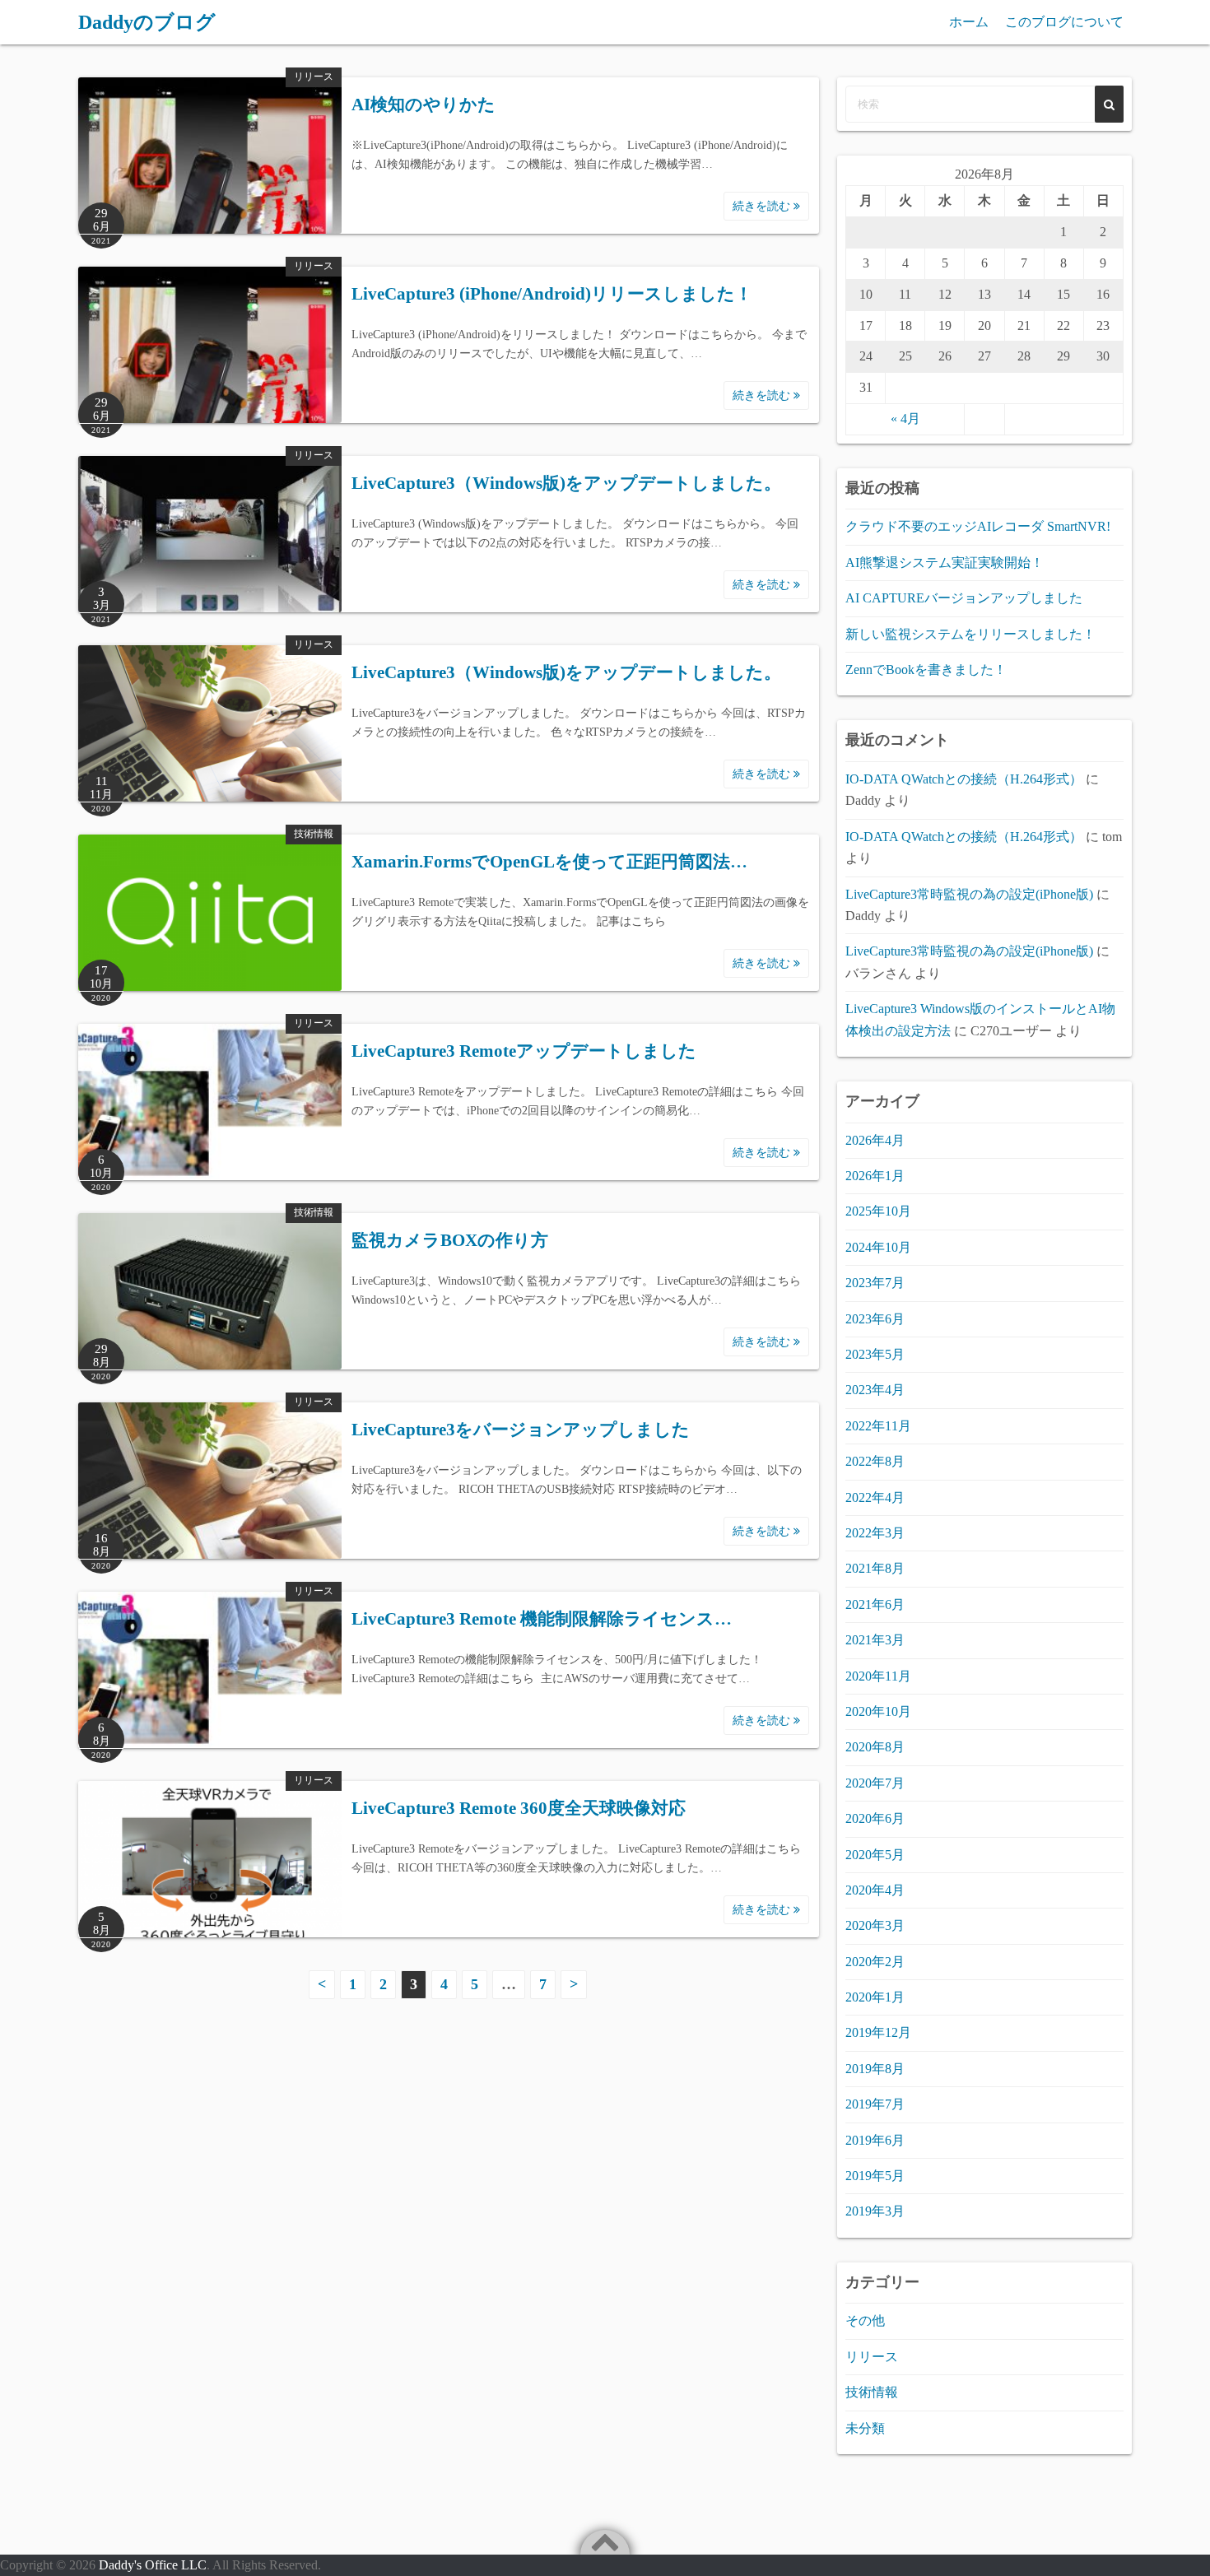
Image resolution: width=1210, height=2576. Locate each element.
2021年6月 (875, 1604)
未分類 (865, 2428)
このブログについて (1064, 22)
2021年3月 (875, 1640)
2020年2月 (875, 1962)
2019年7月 (875, 2104)
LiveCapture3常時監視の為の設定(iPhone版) (969, 894)
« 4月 (905, 418)
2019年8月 (875, 2069)
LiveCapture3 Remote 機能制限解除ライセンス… (542, 1619)
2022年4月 (875, 1497)
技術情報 (314, 834)
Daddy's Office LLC (153, 2565)
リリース (314, 77)
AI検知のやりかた (423, 105)
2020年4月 (875, 1890)
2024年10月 (878, 1247)
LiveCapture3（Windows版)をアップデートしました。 (566, 483)
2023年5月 (875, 1354)
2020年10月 (878, 1711)
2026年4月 (875, 1140)
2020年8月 (875, 1747)
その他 (865, 2320)
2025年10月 (878, 1211)
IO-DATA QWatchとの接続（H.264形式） (964, 779)
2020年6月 (875, 1818)
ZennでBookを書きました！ (926, 670)
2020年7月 (875, 1783)
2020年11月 (878, 1676)
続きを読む (763, 206)
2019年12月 (878, 2032)
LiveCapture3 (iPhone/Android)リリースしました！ (552, 294)
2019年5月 (875, 2176)
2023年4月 (875, 1390)
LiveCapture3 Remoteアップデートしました (524, 1051)
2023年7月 (875, 1283)
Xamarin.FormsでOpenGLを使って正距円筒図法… (549, 862)
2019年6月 (875, 2140)
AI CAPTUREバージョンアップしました (964, 598)
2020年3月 (875, 1925)
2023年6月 (875, 1319)
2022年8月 (875, 1461)
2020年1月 (875, 1997)
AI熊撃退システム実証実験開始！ (945, 563)
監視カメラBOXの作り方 (450, 1240)
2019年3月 (875, 2211)
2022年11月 (878, 1426)
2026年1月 (875, 1176)
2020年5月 (875, 1855)
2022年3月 (875, 1533)
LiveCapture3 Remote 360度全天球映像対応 (519, 1808)
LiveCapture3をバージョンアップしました (521, 1430)
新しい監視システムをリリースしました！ (970, 634)
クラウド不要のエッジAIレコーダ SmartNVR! (978, 526)
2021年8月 (875, 1568)
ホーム (969, 22)
